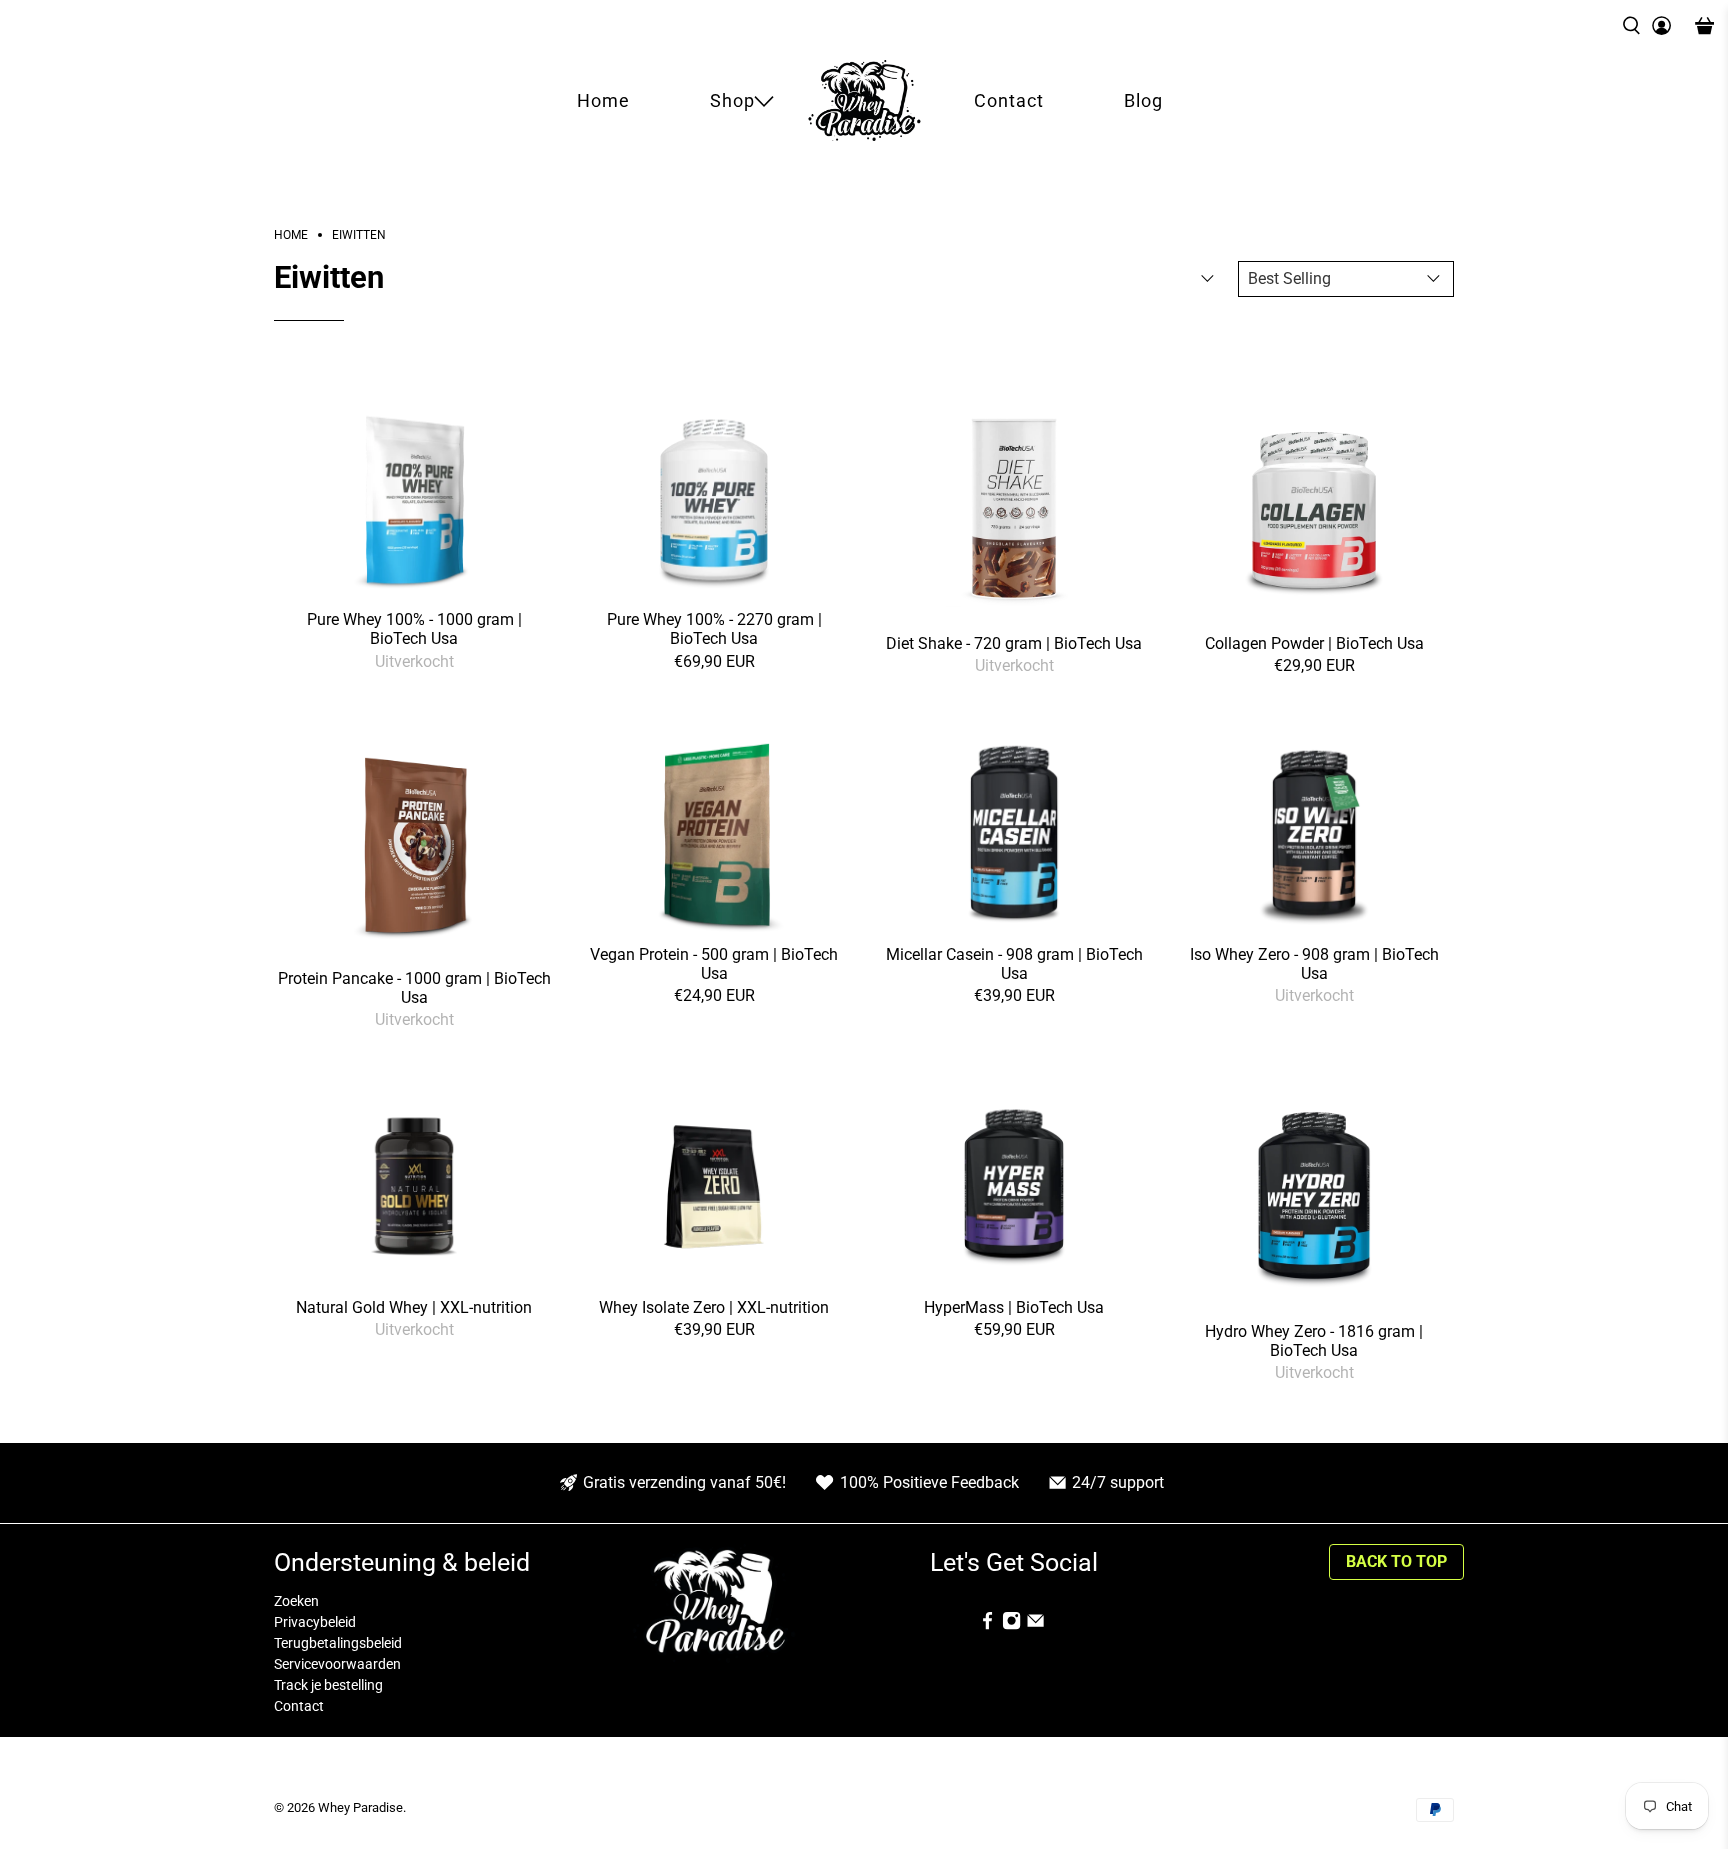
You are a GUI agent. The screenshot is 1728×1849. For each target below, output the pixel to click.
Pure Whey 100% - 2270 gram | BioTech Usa (714, 629)
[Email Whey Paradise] (1035, 1625)
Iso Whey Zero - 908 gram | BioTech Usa (1314, 964)
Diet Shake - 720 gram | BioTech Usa (1014, 643)
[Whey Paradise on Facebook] (987, 1625)
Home (603, 100)
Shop (732, 100)
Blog (1143, 100)
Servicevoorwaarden (337, 1664)
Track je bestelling (328, 1685)
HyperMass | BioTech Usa (1014, 1307)
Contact (1009, 100)
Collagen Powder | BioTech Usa (1314, 643)
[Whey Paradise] (864, 100)
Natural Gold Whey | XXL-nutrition (414, 1307)
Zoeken (296, 1601)
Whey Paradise (360, 1807)
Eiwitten (359, 235)
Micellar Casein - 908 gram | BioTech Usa (1014, 964)
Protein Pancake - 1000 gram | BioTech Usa (414, 988)
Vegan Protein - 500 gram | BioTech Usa (714, 964)
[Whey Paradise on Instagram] (1011, 1625)
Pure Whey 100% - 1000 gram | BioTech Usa (414, 629)
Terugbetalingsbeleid (338, 1643)
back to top (1396, 1561)
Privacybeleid (315, 1622)
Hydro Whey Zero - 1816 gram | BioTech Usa (1314, 1341)
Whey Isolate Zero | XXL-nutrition (714, 1307)
